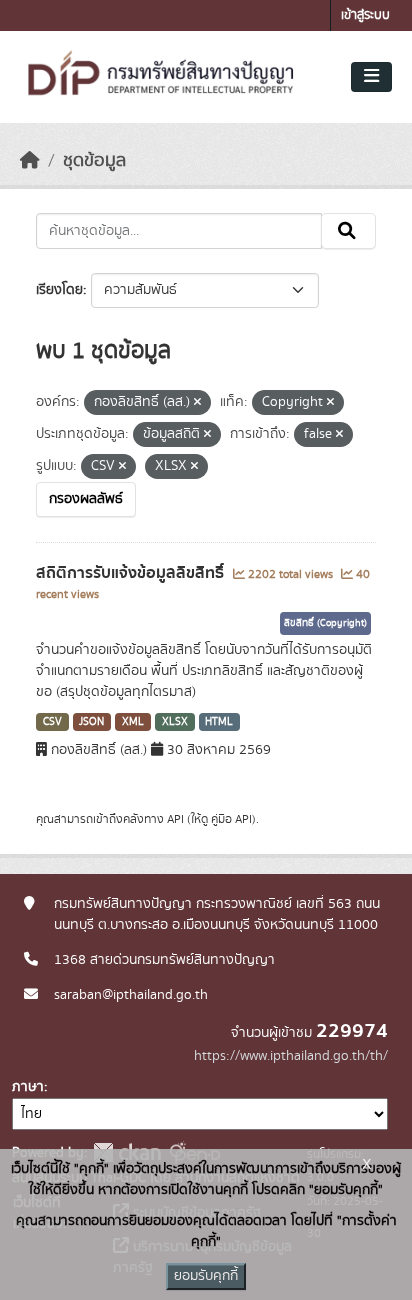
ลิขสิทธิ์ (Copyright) (325, 623)
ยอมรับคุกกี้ (206, 1276)
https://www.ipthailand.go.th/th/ (291, 1056)
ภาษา (28, 1087)
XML (133, 722)
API (175, 819)
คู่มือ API (231, 819)
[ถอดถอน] (197, 403)
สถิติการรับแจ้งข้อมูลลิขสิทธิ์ (132, 573)
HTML (219, 722)
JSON (91, 722)
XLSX (175, 722)
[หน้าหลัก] (30, 161)
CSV (52, 722)
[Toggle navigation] (371, 77)
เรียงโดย (59, 290)
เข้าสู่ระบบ (365, 15)
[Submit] (348, 231)
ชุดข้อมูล (94, 161)
